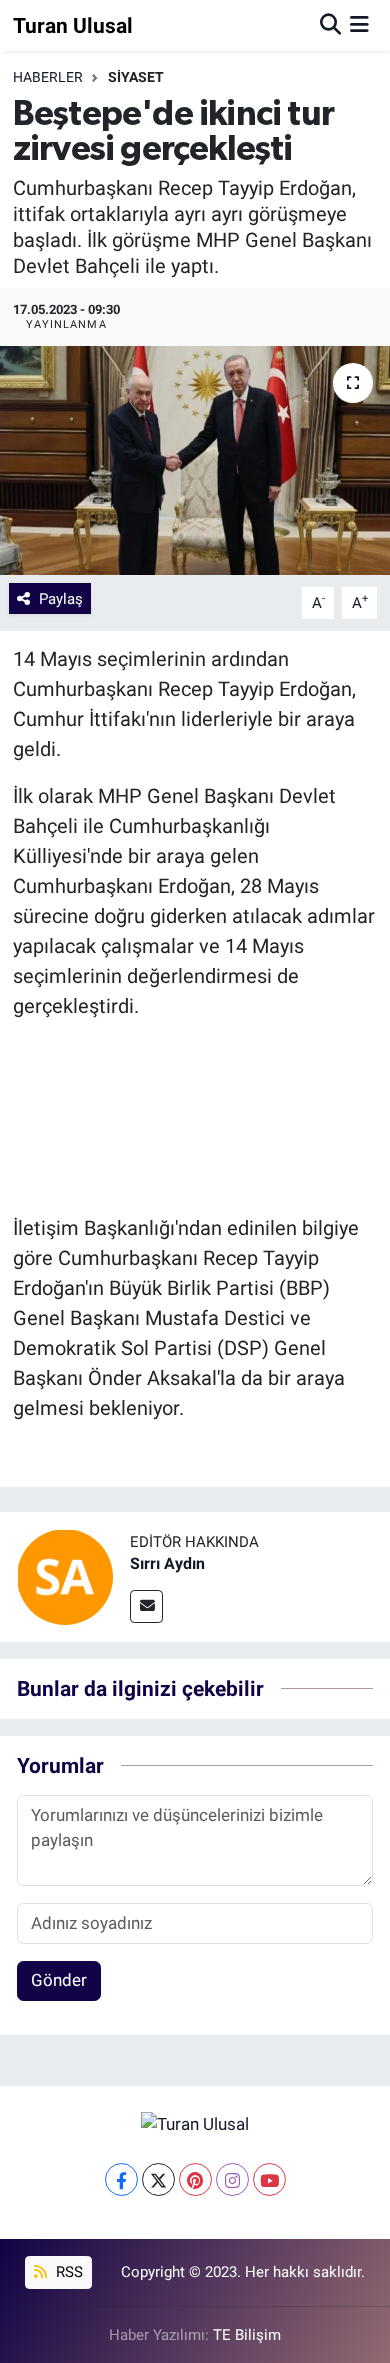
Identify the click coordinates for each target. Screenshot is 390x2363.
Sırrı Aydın (167, 1563)
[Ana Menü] (359, 25)
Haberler (48, 77)
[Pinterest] (195, 2179)
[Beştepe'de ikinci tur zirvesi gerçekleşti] (195, 460)
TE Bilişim (247, 2335)
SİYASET (136, 77)
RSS (67, 2272)
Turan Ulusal (73, 25)
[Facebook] (121, 2179)
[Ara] (330, 25)
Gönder (59, 1980)
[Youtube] (269, 2179)
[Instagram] (232, 2179)
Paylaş (61, 599)
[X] (158, 2179)
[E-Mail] (146, 1606)
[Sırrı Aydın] (65, 1576)
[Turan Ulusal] (195, 2124)
